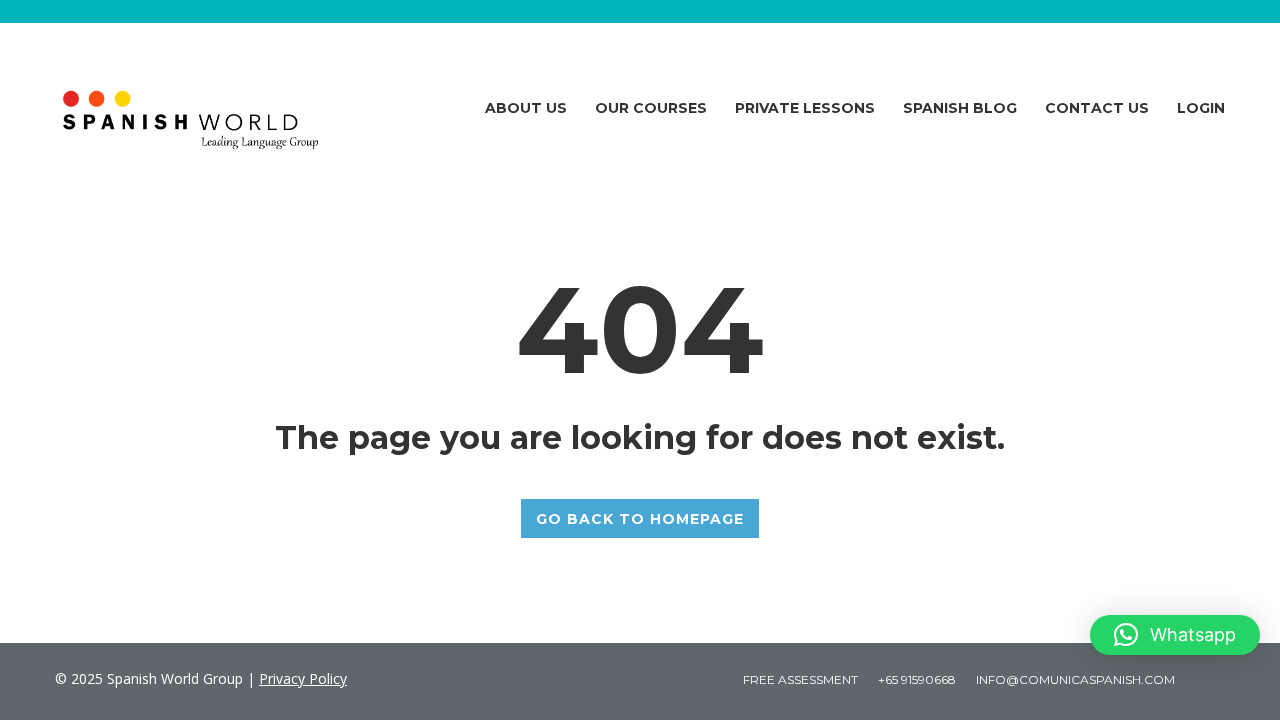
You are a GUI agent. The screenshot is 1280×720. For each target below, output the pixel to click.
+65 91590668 (917, 679)
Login (1201, 108)
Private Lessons (805, 108)
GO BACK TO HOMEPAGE (640, 519)
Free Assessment (800, 679)
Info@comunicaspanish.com (1075, 679)
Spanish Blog (960, 108)
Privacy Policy (303, 678)
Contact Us (1097, 108)
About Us (526, 108)
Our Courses (651, 108)
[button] (1175, 635)
